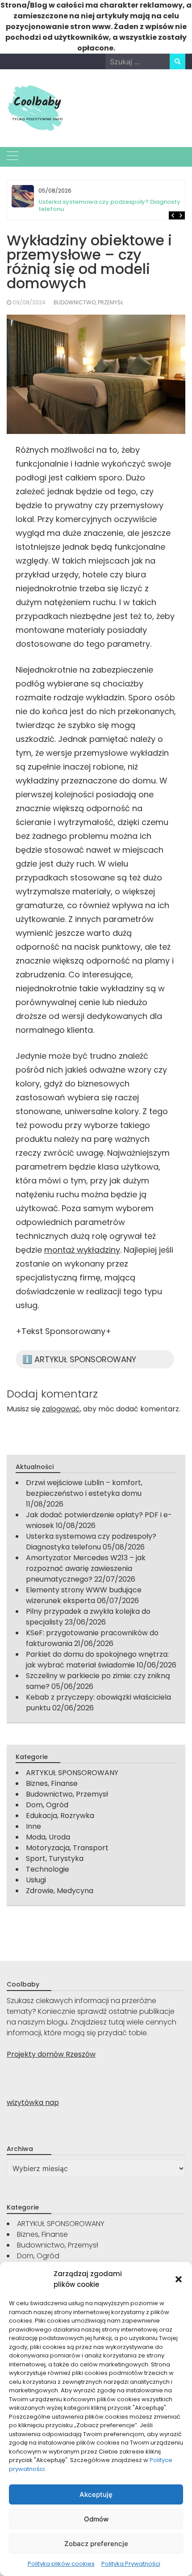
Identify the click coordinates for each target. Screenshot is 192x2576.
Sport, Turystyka (55, 1858)
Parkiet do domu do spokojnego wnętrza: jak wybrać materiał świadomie (97, 1660)
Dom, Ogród (47, 1805)
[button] (179, 2279)
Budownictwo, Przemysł (88, 302)
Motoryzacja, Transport (67, 1848)
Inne (33, 1826)
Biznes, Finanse (52, 1783)
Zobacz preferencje (96, 2544)
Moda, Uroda (48, 1837)
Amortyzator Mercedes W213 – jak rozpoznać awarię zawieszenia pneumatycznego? (86, 1568)
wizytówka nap (33, 2102)
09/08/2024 (29, 302)
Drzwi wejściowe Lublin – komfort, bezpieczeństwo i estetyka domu (84, 1488)
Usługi (36, 1880)
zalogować (61, 1409)
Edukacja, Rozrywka (60, 1816)
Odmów (96, 2519)
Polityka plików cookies (61, 2564)
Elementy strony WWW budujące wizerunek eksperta (84, 1595)
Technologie (48, 1869)
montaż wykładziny (82, 1250)
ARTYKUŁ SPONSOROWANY (72, 1773)
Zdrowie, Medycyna (60, 1891)
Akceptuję (96, 2494)
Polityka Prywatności (131, 2564)
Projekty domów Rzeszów (51, 2054)
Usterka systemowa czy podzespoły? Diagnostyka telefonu (113, 205)
